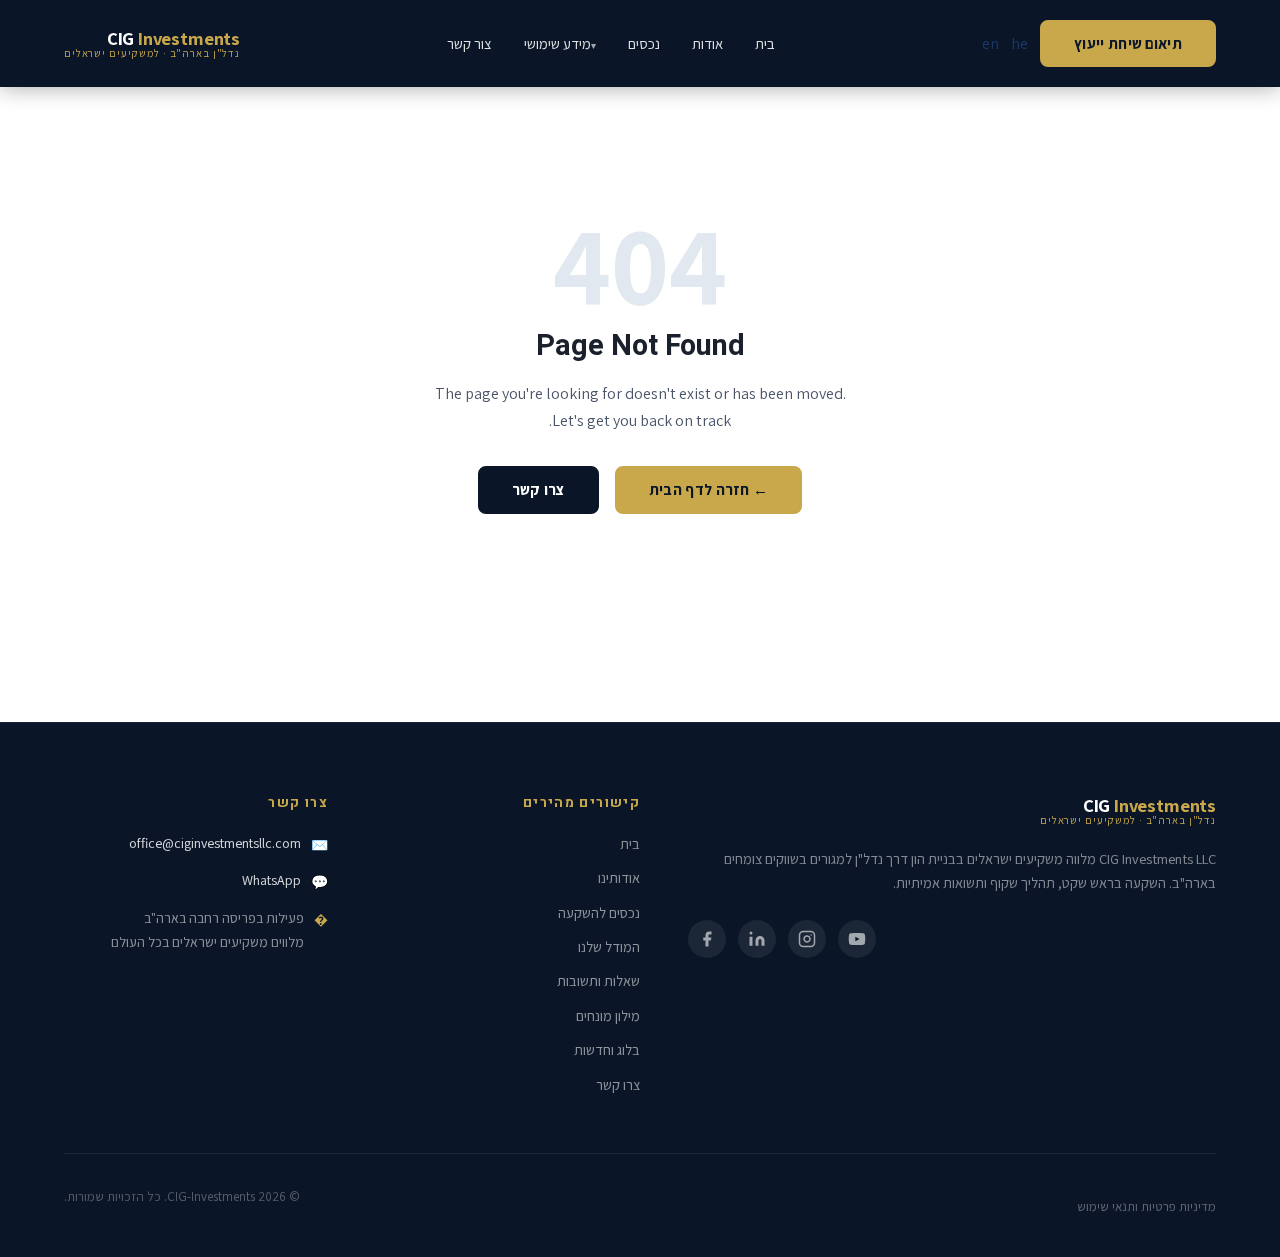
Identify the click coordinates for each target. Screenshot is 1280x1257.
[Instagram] (807, 939)
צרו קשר (538, 489)
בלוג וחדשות (607, 1049)
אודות (707, 43)
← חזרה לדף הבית (709, 489)
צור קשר (469, 43)
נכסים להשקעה (599, 912)
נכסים (644, 43)
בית (765, 43)
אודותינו (619, 877)
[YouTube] (857, 939)
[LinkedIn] (757, 939)
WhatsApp (271, 880)
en (990, 43)
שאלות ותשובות (598, 980)
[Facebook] (707, 939)
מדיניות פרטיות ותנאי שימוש (1146, 1206)
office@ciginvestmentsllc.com (215, 843)
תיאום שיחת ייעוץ (1128, 43)
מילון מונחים (608, 1015)
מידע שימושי (557, 43)
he (1019, 43)
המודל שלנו (609, 946)
